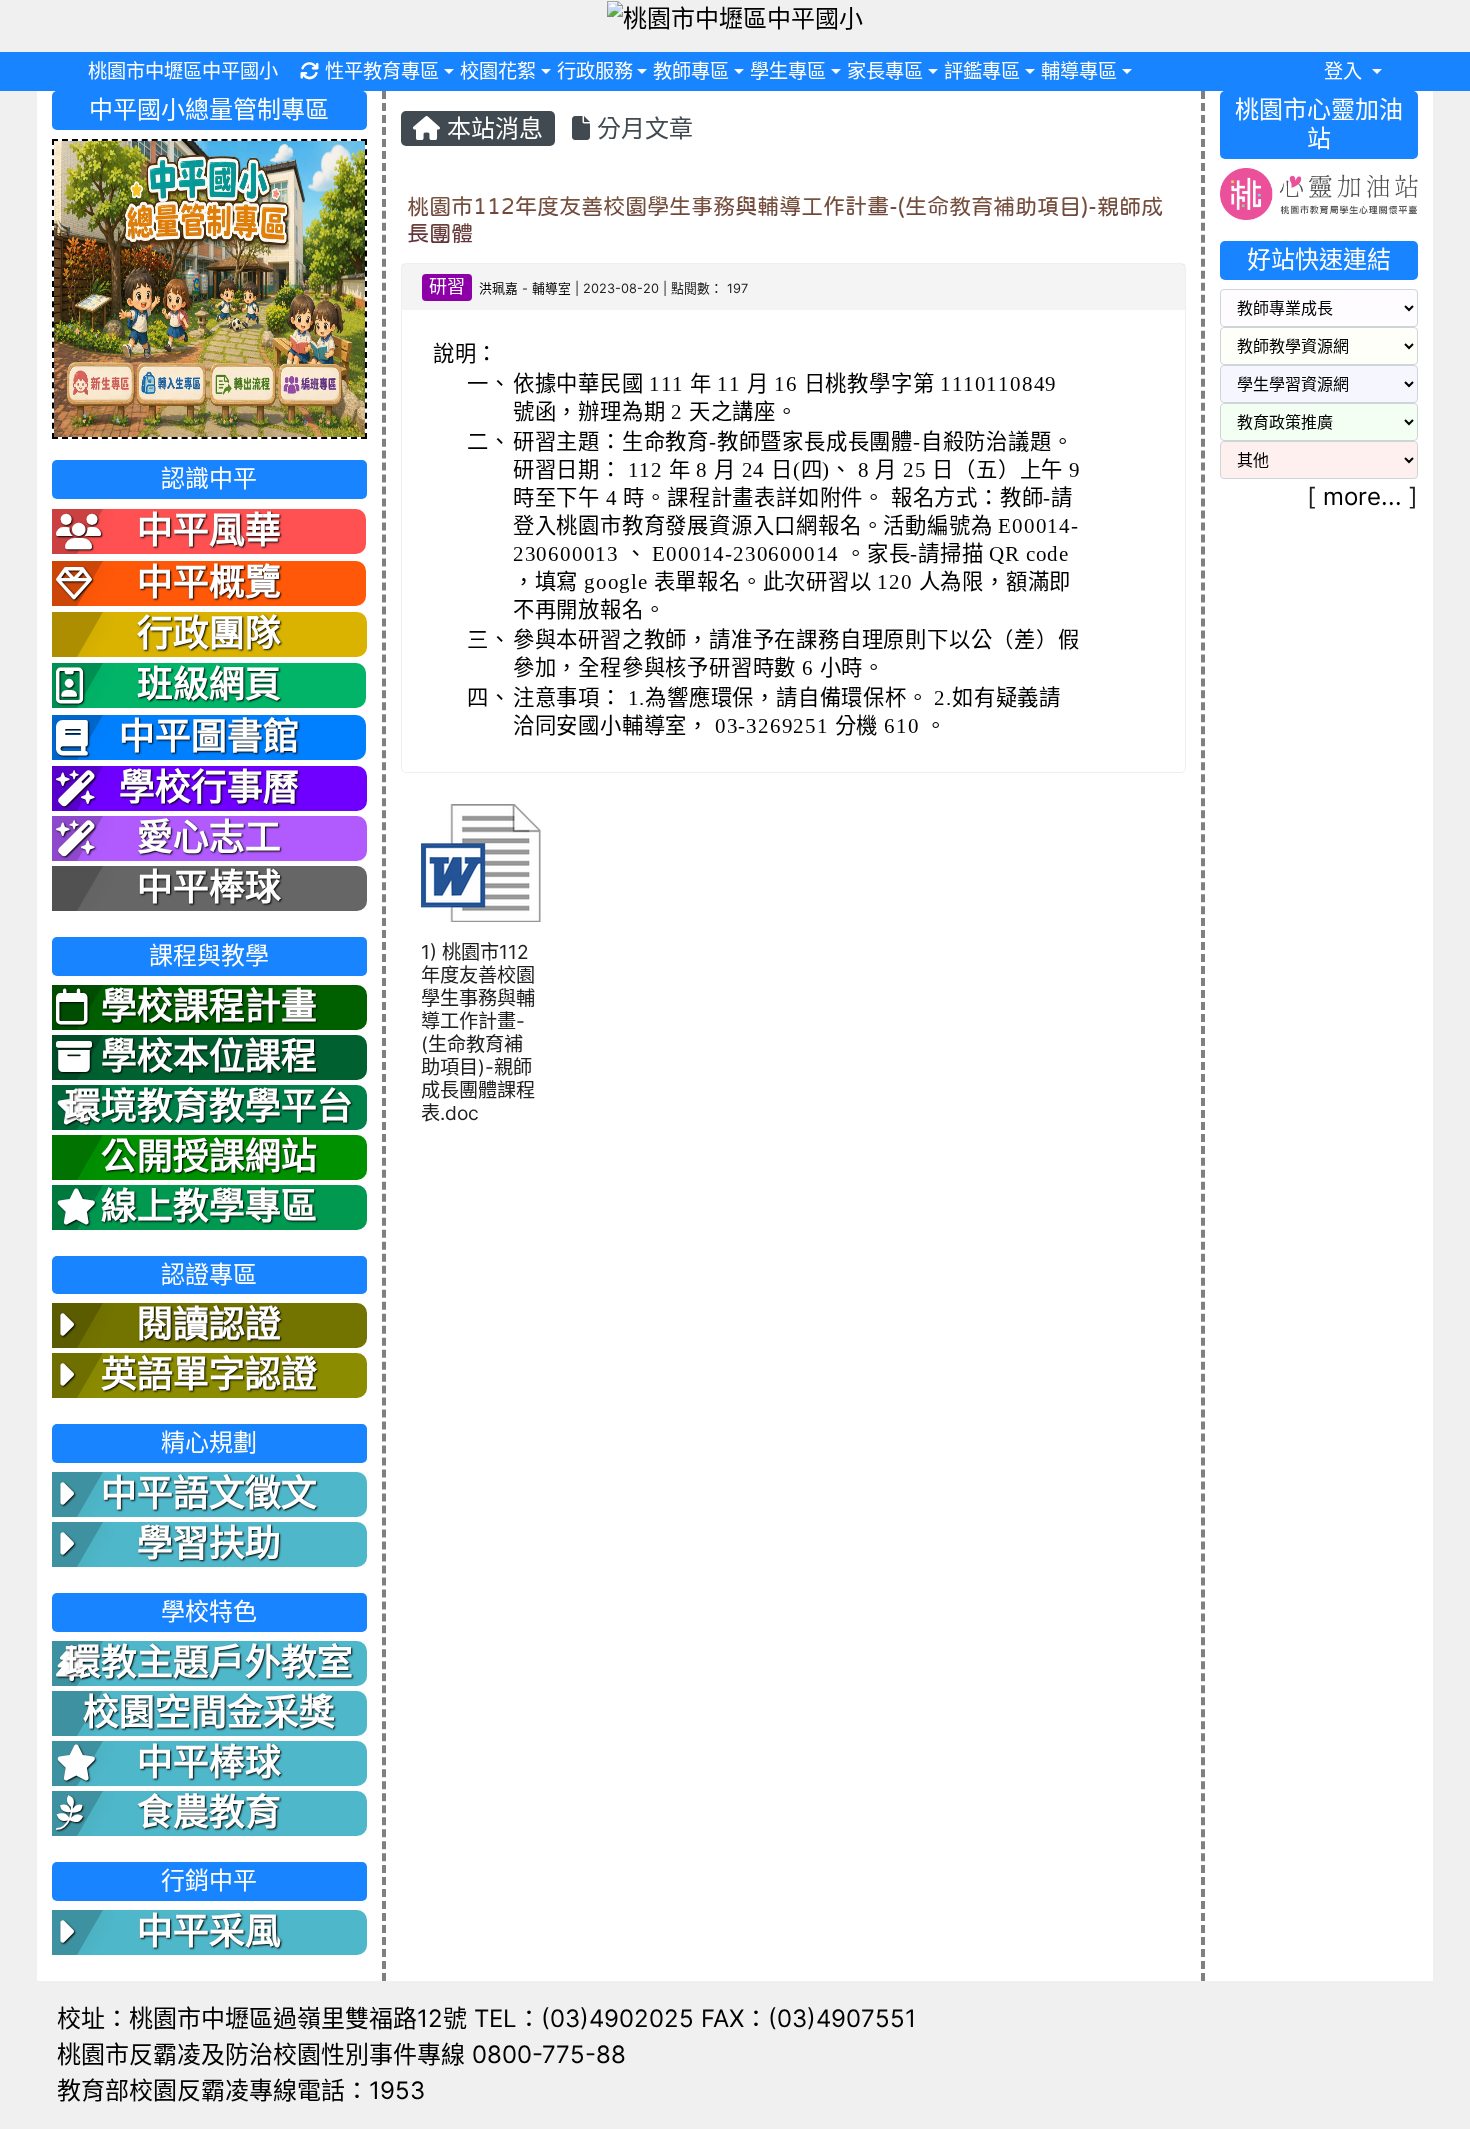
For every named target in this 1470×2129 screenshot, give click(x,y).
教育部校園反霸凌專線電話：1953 (241, 2090)
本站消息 (491, 128)
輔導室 (551, 288)
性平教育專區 (382, 71)
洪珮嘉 (498, 288)
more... (1362, 496)
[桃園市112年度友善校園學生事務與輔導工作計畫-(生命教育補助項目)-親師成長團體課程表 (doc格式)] (481, 863)
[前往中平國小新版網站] (209, 287)
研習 (447, 286)
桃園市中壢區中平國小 (183, 71)
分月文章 (641, 128)
